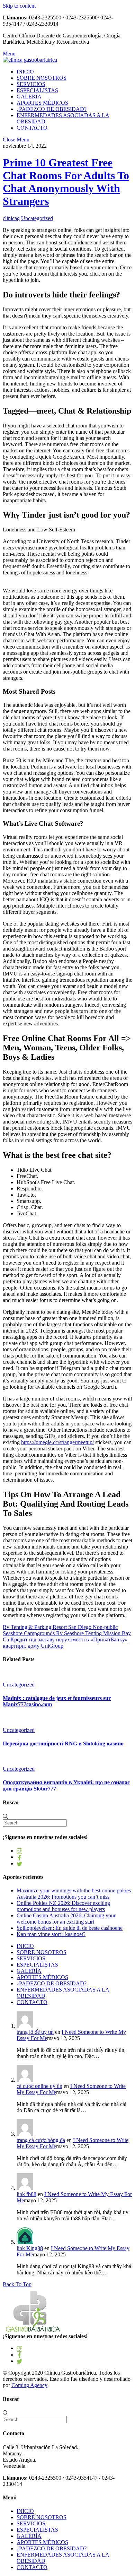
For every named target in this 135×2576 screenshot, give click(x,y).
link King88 (30, 2248)
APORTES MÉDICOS (42, 103)
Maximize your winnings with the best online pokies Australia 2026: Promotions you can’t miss (74, 1894)
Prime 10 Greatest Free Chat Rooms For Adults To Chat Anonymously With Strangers (66, 182)
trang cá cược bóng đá (41, 2140)
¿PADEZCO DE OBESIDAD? (52, 109)
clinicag (11, 218)
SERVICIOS (31, 84)
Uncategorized (37, 218)
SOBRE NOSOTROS (42, 78)
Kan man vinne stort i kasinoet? (51, 1934)
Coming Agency (29, 2385)
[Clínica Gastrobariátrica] (30, 60)
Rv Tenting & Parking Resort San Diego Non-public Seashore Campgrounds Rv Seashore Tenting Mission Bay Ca (67, 1633)
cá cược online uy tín (39, 2086)
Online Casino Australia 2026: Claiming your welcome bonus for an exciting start (66, 1919)
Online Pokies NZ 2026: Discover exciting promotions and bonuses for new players (63, 1906)
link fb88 (26, 2194)
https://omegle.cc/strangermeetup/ (57, 1442)
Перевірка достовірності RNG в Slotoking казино (63, 1744)
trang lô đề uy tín (35, 2032)
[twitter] (19, 1863)
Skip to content (19, 6)
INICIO (25, 72)
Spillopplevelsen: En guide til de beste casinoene (70, 1928)
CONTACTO (32, 128)
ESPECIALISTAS (37, 90)
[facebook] (19, 1857)
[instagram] (19, 1851)
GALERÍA (29, 97)
